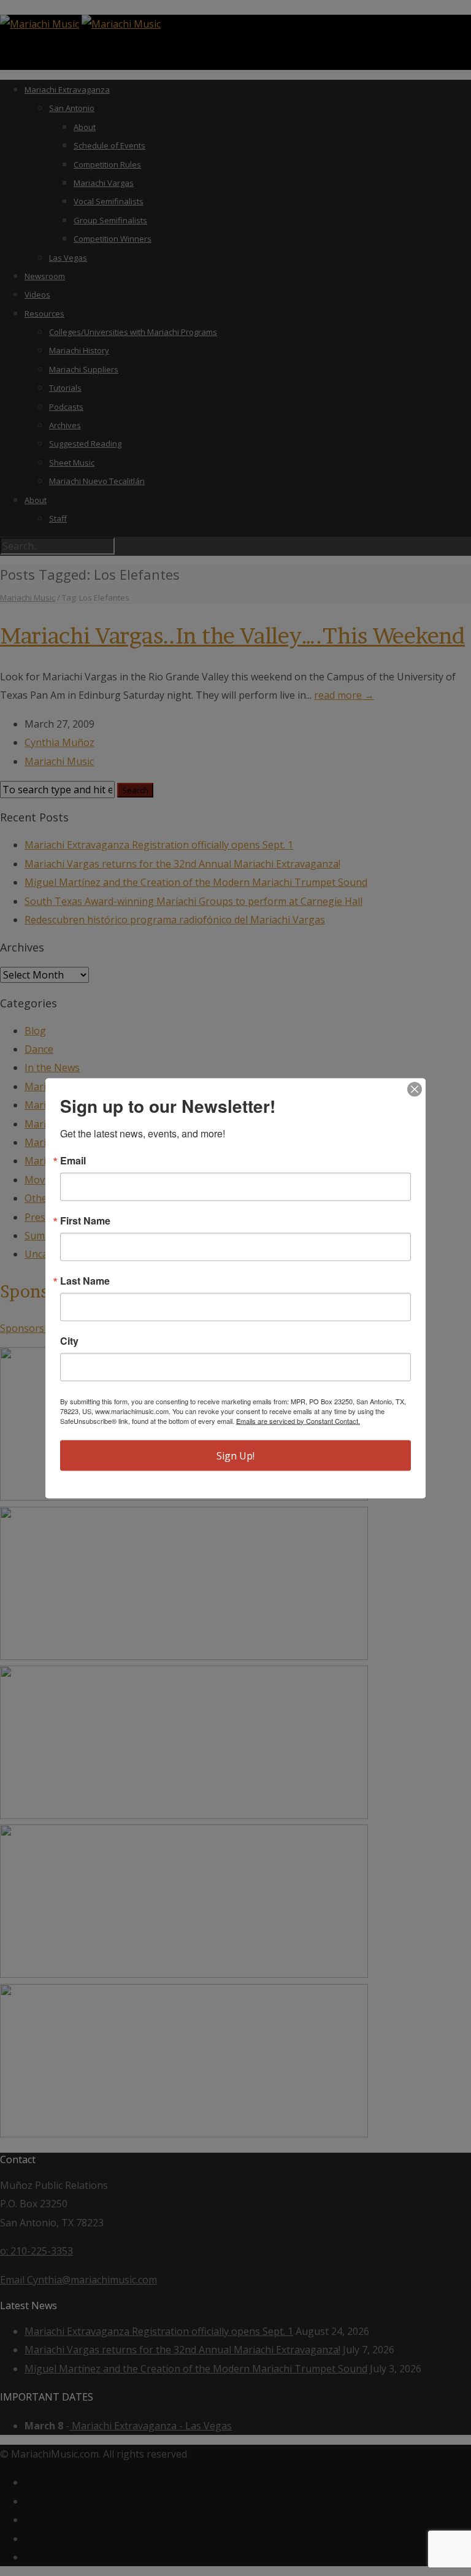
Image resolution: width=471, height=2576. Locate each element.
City (69, 1340)
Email (73, 1160)
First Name (85, 1220)
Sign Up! (235, 1455)
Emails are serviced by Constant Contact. (298, 1420)
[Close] (415, 1089)
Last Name (85, 1280)
